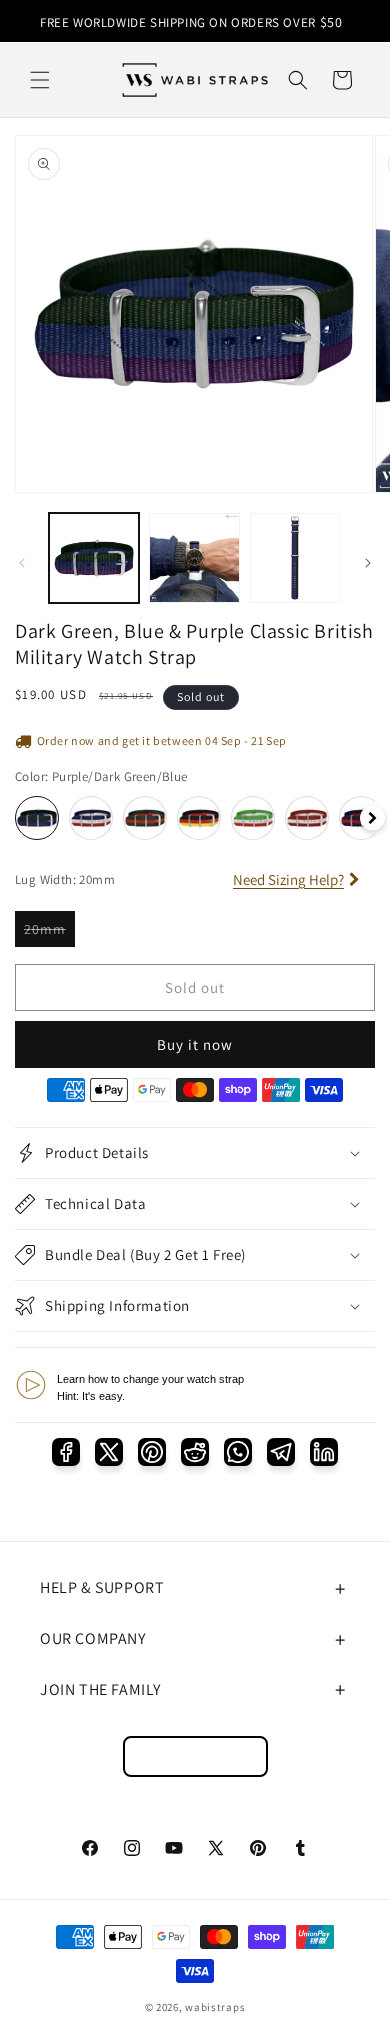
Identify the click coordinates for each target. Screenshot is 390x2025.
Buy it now (195, 1044)
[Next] (372, 818)
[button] (40, 80)
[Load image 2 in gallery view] (194, 558)
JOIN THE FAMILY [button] (100, 1689)
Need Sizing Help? (288, 879)
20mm (49, 928)
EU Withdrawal (195, 1756)
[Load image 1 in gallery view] (94, 558)
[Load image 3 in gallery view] (295, 558)
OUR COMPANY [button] (93, 1638)
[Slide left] (22, 563)
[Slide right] (368, 563)
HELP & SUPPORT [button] (102, 1587)
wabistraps (215, 2007)
